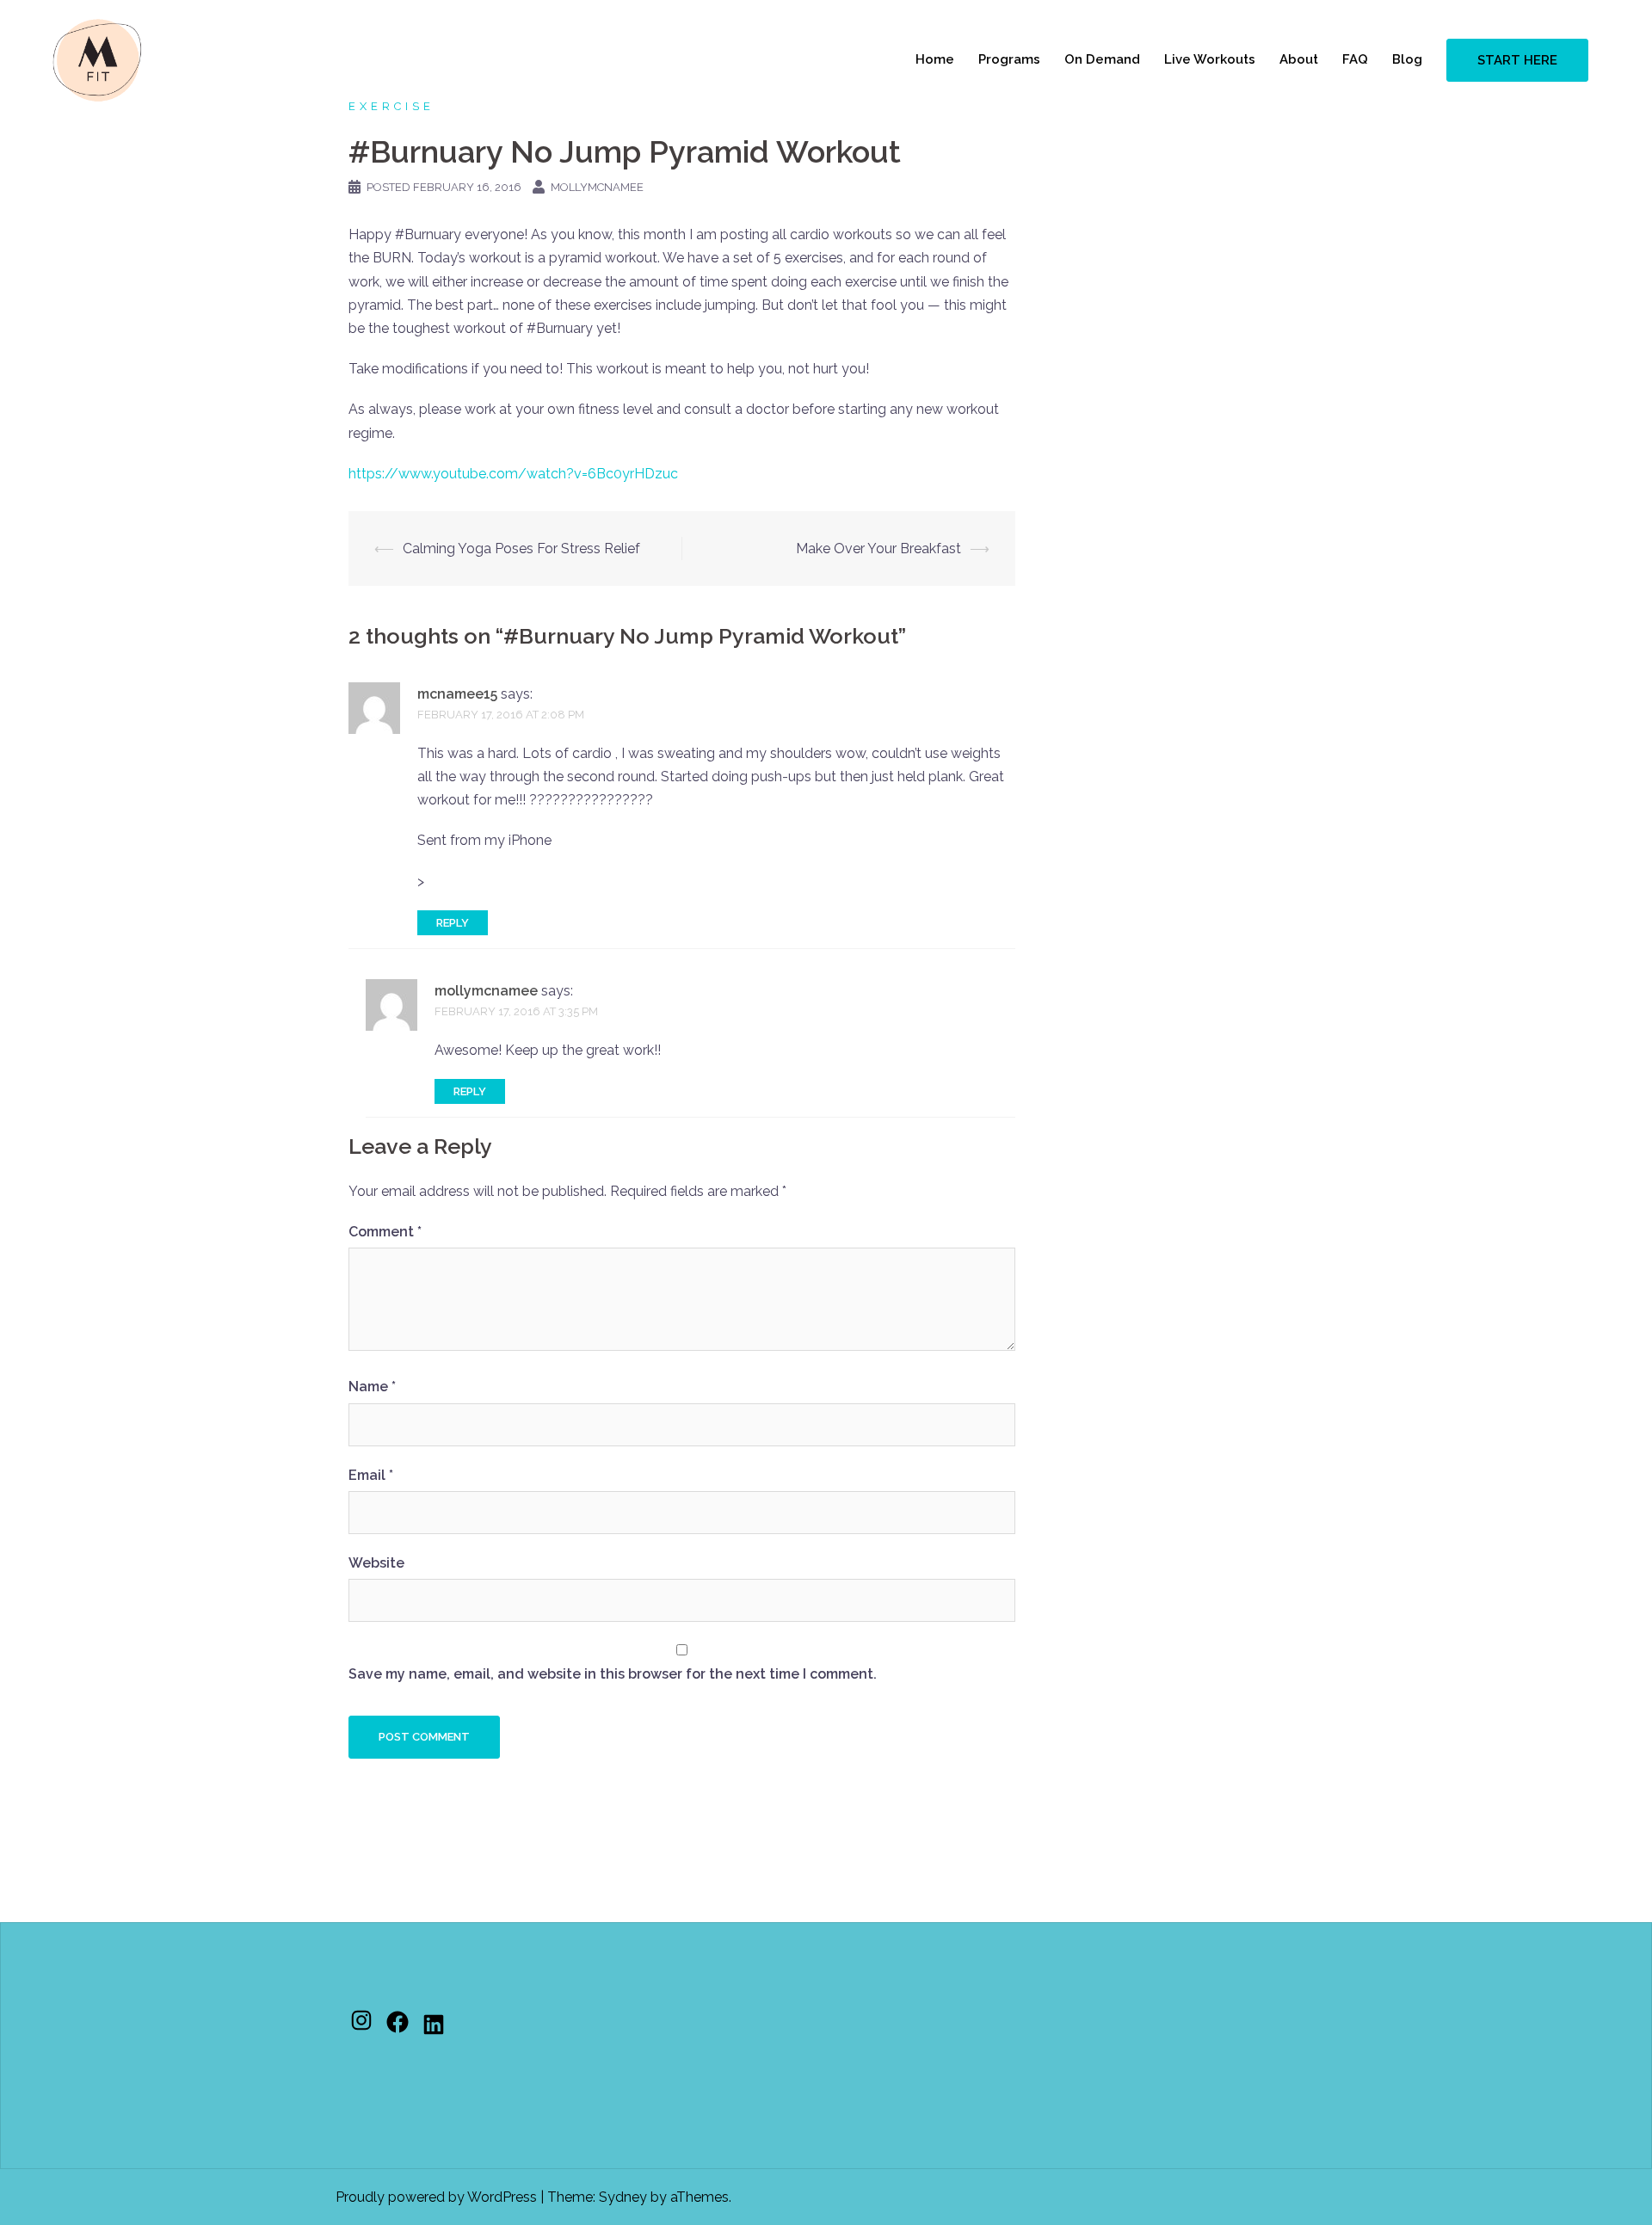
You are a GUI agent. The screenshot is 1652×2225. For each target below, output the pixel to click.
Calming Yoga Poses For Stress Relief (521, 549)
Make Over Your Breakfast (878, 549)
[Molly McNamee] (97, 59)
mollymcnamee (597, 187)
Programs (1009, 59)
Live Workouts (1210, 59)
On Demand (1102, 59)
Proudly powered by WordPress (436, 2197)
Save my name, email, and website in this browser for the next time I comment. (613, 1674)
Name (372, 1387)
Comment (385, 1232)
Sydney (623, 2197)
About (1299, 59)
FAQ (1355, 59)
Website (376, 1563)
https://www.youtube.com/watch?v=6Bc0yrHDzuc (513, 474)
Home (935, 59)
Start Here (1517, 60)
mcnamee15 (457, 694)
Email (371, 1475)
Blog (1407, 59)
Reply (453, 923)
